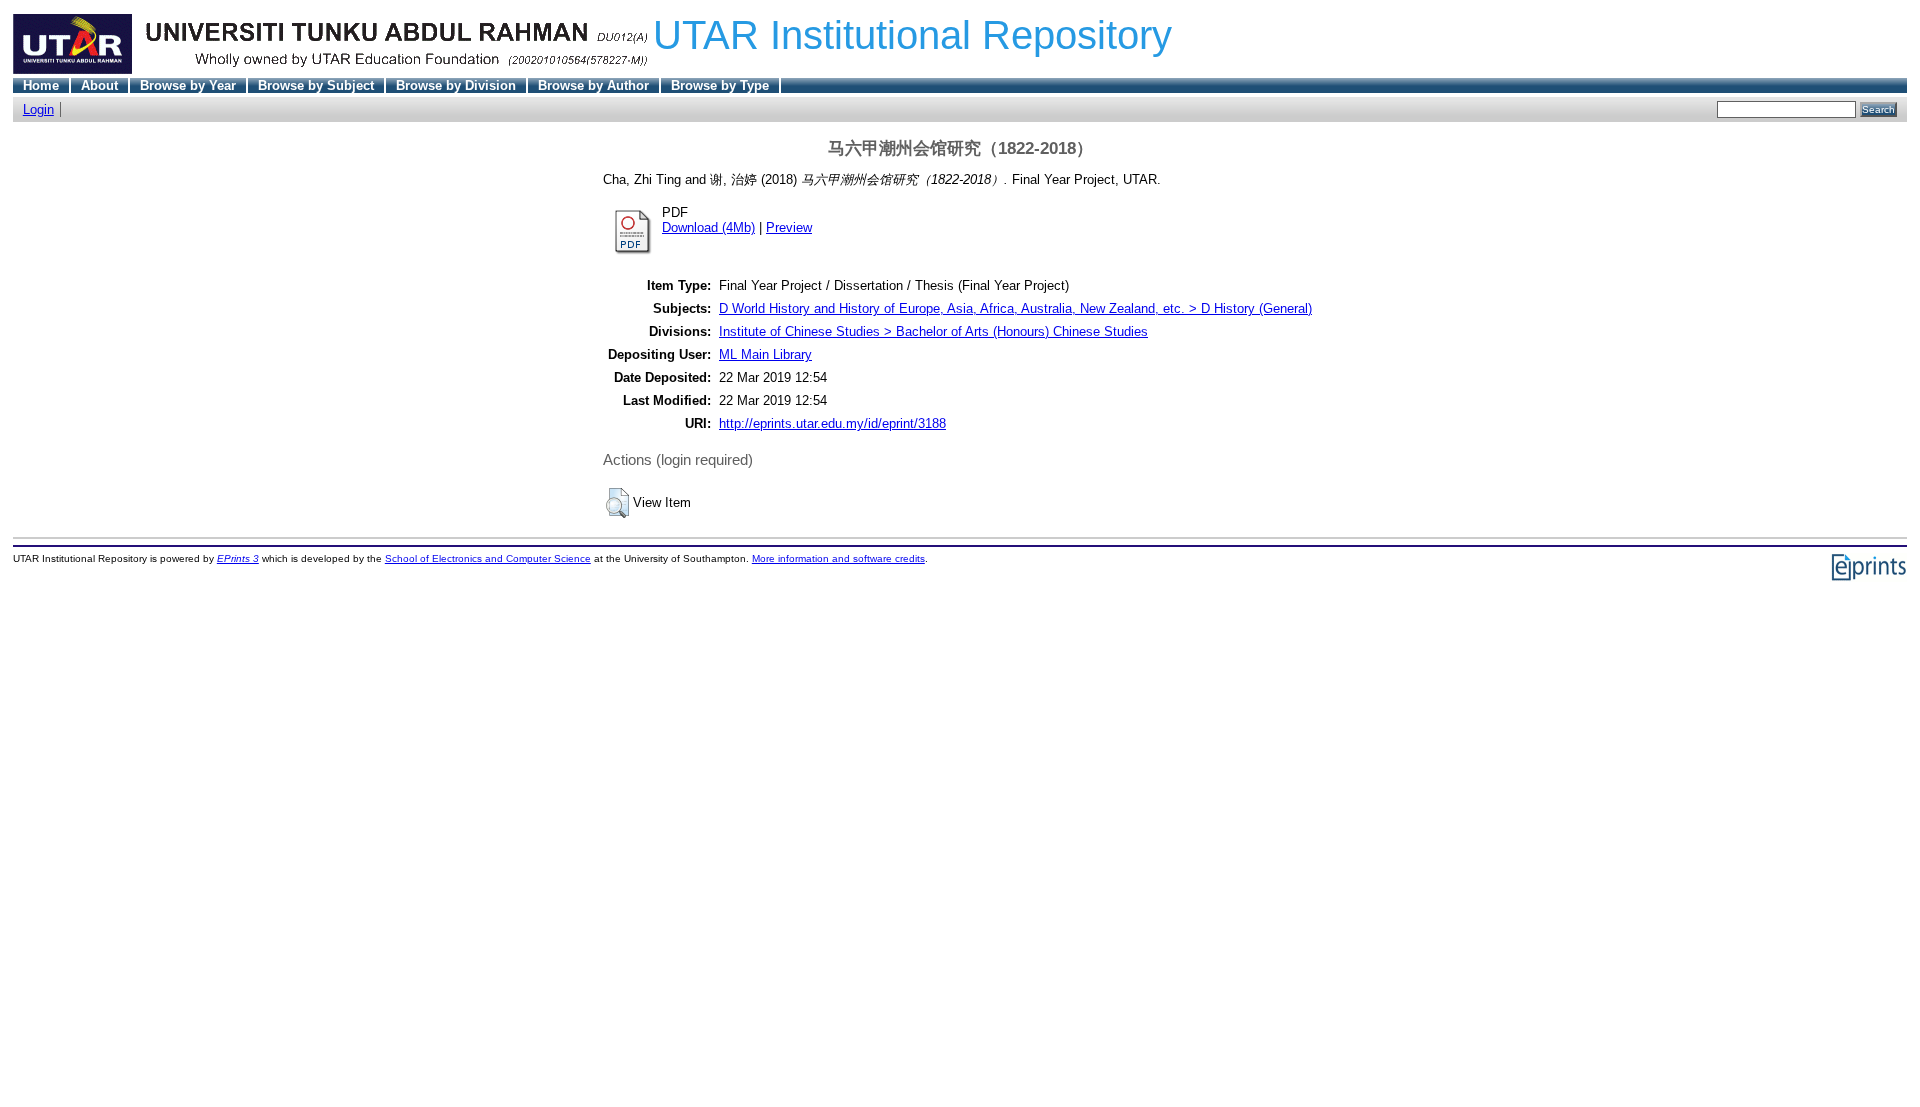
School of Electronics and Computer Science (488, 558)
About (99, 85)
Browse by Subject (316, 85)
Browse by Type (720, 85)
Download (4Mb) (708, 227)
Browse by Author (593, 85)
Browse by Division (456, 85)
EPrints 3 (238, 558)
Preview (789, 227)
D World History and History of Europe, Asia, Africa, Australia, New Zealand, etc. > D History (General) (1015, 308)
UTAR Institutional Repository (912, 35)
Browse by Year (188, 85)
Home (41, 85)
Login (38, 109)
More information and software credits (838, 558)
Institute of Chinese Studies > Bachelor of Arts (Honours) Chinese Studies (933, 331)
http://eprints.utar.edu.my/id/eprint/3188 (832, 423)
